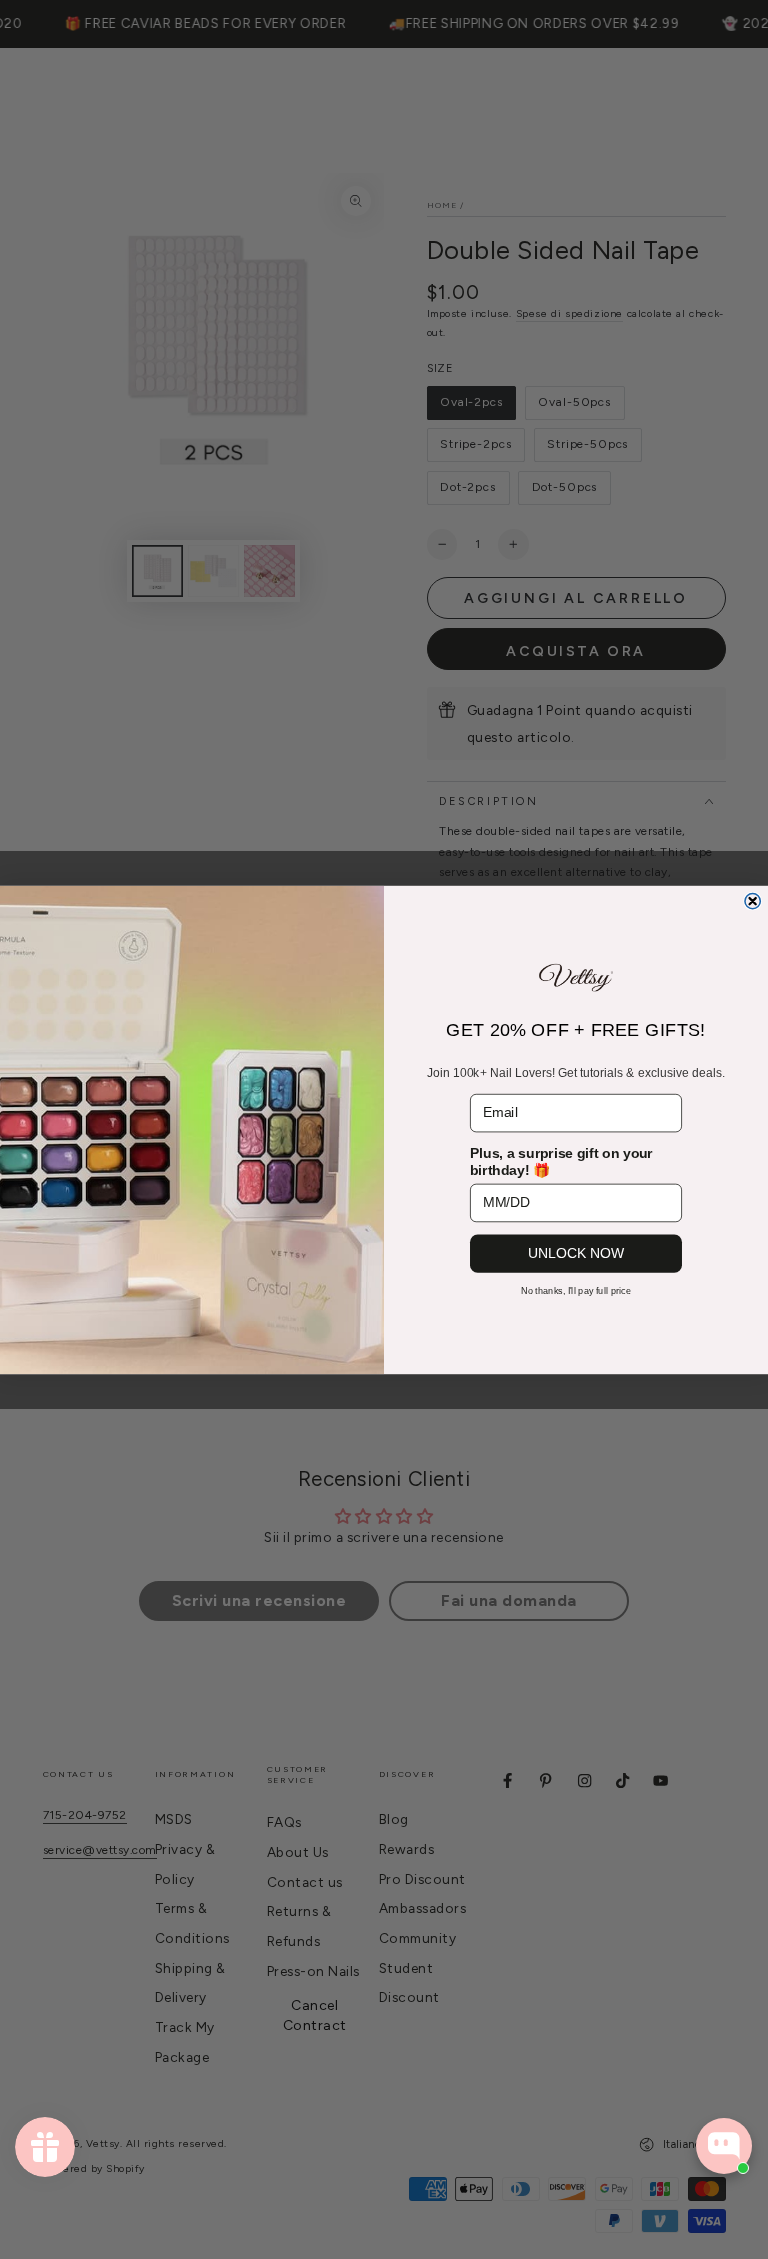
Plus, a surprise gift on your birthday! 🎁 (561, 1161)
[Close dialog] (752, 900)
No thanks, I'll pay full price (576, 1290)
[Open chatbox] (724, 2146)
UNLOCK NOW (575, 1252)
